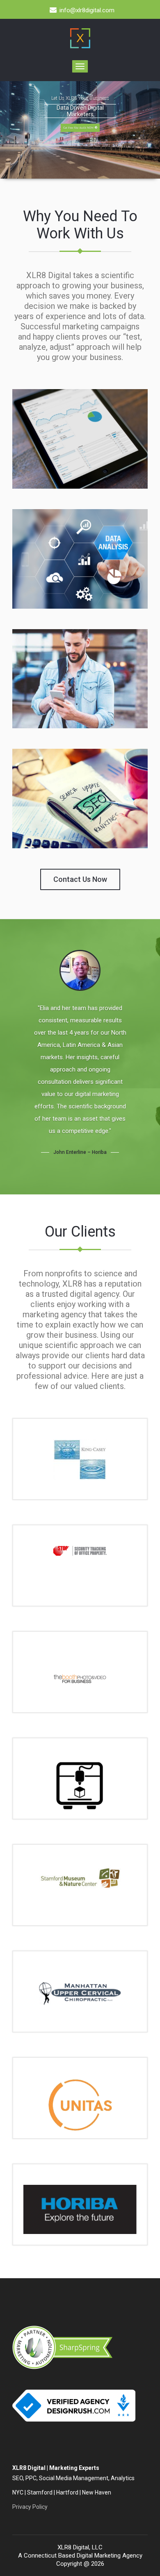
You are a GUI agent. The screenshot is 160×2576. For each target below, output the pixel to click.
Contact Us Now (80, 879)
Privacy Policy (30, 2507)
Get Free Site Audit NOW (79, 128)
